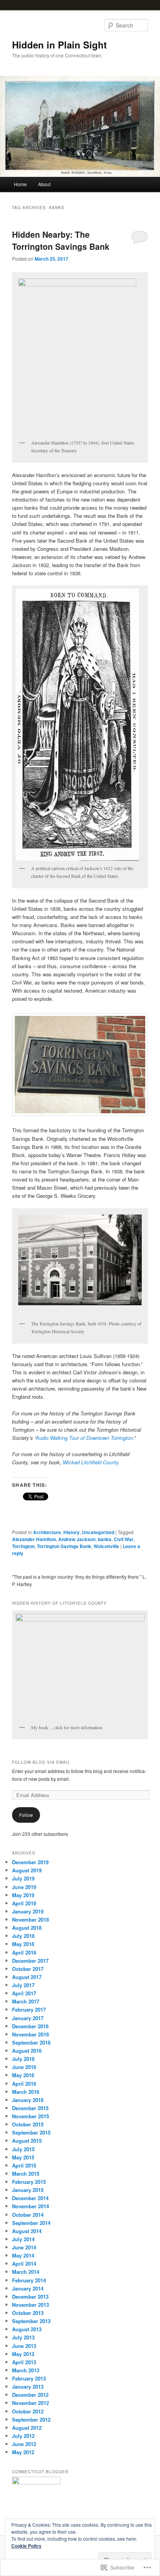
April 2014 (24, 2264)
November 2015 (30, 2116)
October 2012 (28, 2411)
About (44, 184)
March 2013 (26, 2370)
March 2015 (26, 2174)
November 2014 (30, 2206)
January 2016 (28, 2100)
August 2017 (27, 1977)
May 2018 (23, 1944)
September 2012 (31, 2419)
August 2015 (27, 2141)
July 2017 (23, 1985)
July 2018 (23, 1936)
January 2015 (28, 2190)
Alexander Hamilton (34, 1539)
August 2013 (27, 2329)
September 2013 (31, 2321)
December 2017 (30, 1961)
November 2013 (30, 2305)
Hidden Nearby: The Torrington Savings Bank (61, 240)
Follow (26, 1815)
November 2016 (30, 2034)
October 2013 (28, 2313)
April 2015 (24, 2165)
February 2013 (29, 2378)
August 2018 (27, 1928)
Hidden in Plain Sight (59, 45)
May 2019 (23, 1895)
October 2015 (28, 2124)
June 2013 (24, 2346)
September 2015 (31, 2132)
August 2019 (27, 1870)
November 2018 (30, 1919)
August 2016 (27, 2051)
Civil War (124, 1539)
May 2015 (23, 2157)
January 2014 (28, 2288)
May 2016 (23, 2075)
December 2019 (30, 1862)
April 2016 (24, 2084)
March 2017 (26, 2001)
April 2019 (24, 1903)
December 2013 (30, 2297)
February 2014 (29, 2280)
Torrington (23, 1546)
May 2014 (23, 2255)
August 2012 (27, 2428)
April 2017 (24, 1993)
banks (105, 1539)
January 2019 (28, 1911)
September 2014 (31, 2223)
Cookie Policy (26, 2546)
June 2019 (24, 1887)
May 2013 (23, 2354)
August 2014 (27, 2231)
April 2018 (24, 1952)
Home (20, 184)
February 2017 (29, 2009)
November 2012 (30, 2403)
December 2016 (30, 2026)
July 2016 (23, 2059)
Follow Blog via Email (41, 1762)
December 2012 (30, 2395)
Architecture (47, 1532)
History (71, 1532)
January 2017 (28, 2018)
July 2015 (23, 2149)
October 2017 (28, 1969)
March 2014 (26, 2272)
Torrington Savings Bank (64, 1546)
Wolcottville (106, 1546)
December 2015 (30, 2108)
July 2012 (23, 2436)
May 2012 (23, 2452)
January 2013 (28, 2387)
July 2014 (23, 2239)
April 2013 (24, 2362)
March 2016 (26, 2092)
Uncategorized (98, 1532)
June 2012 (24, 2444)
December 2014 (30, 2198)
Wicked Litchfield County (91, 1462)
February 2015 (29, 2182)
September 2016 (31, 2042)
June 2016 (24, 2067)
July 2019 (23, 1878)
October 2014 (28, 2215)
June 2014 (24, 2247)
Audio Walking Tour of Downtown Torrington (84, 1438)
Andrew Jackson (77, 1539)
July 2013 (23, 2337)
